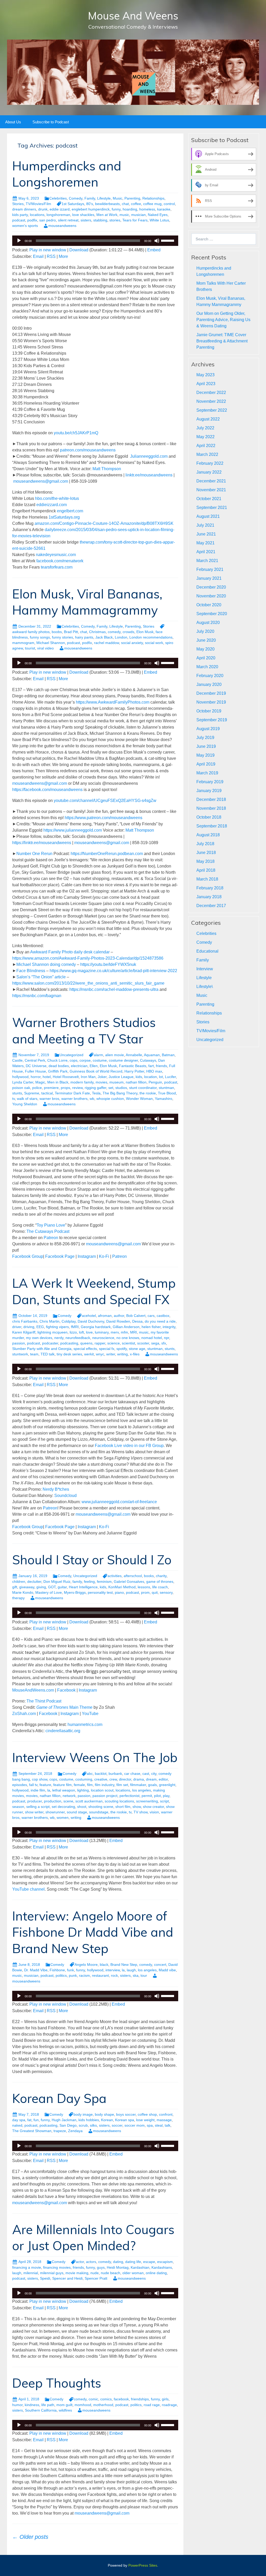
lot (161, 1077)
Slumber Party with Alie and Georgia (42, 1349)
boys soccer (126, 2114)
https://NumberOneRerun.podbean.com (107, 854)
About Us (13, 122)
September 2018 (212, 826)
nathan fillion (136, 1082)
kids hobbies (89, 2120)
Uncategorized (71, 1055)
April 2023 (206, 384)
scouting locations (119, 1801)
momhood (83, 2405)
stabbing (100, 220)
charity (161, 1576)
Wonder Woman (139, 1099)
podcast (19, 220)
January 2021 (209, 578)
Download (79, 250)
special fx (107, 1349)
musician (138, 215)
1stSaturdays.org (64, 517)
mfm (124, 1332)
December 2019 (211, 693)
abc (90, 1774)
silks (93, 2125)
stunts (17, 1093)
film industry (105, 1785)
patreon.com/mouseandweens (87, 450)
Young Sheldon (25, 1104)
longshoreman (58, 215)
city (154, 1774)
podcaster (50, 1343)
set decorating (63, 1807)
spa (150, 2125)
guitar (62, 1587)
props (65, 1088)
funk (71, 1970)
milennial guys (52, 2273)
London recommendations (151, 637)
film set (122, 1785)
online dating (156, 2273)
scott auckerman (89, 1801)
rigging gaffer (95, 1088)
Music (118, 198)
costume (100, 1060)
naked (17, 2125)
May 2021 (205, 543)
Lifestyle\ (205, 987)
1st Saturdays (73, 204)
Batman (168, 1055)
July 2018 (205, 844)
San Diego (68, 2125)
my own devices (39, 1338)
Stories (18, 204)
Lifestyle (104, 198)
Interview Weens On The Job (95, 1757)
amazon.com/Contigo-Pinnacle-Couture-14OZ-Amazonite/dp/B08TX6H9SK (104, 523)
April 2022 (206, 446)
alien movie (115, 1055)
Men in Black (58, 1082)
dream (151, 1779)
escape (149, 2262)
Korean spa (125, 2120)
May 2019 (205, 755)
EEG (40, 1327)
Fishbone (57, 1970)
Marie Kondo (23, 1592)
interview (113, 1970)
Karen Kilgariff (24, 1332)
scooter (143, 1343)
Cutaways (148, 1060)
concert (160, 1965)
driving (29, 1327)
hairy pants (84, 637)
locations (37, 215)
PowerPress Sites (143, 2565)
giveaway (27, 1587)
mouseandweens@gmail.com (41, 481)
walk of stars (27, 1099)
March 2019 (207, 773)
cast (146, 1774)
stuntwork (20, 1354)
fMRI (75, 1327)
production (53, 1801)
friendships (140, 2399)
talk (168, 2125)
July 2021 (205, 525)
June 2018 (206, 853)
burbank (115, 1774)
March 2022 (207, 454)
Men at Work (107, 215)
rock (114, 1975)
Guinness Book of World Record (96, 1071)
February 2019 (210, 782)
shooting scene (101, 1807)
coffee (136, 204)
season (18, 1807)
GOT (52, 1587)
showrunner (55, 1812)
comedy (114, 632)
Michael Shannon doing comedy (46, 964)
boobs (57, 632)
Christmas (97, 632)
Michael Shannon (51, 643)
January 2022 (209, 472)
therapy (18, 1598)
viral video (45, 648)
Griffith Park (58, 1071)
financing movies (57, 2267)
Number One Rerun (34, 854)
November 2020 (211, 596)
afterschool (133, 1576)
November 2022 (211, 401)
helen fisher (151, 1327)
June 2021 (206, 534)
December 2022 (211, 393)
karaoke (164, 209)
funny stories (62, 637)
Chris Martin (49, 1321)
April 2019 (206, 764)
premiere (51, 1088)
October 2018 (209, 817)
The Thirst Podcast (44, 1701)
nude (95, 2273)
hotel (47, 1077)
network (69, 1796)
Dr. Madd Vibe (36, 1970)
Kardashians (162, 2267)
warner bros (49, 1099)
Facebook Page (59, 1256)
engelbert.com (70, 511)
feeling (89, 1582)
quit (155, 1592)
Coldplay (69, 1321)
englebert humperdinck (91, 209)
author (119, 1316)
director (125, 1779)
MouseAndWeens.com (33, 1690)
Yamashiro (164, 1099)
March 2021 (207, 561)
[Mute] (157, 241)
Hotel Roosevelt (66, 1077)
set (111, 1088)
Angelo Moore (86, 1965)
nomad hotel (152, 1338)
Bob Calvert (136, 1316)
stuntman (166, 1088)
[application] (95, 241)
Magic (40, 1082)
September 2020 (212, 614)
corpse (85, 1060)
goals (152, 1785)
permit (147, 1796)
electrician (79, 1066)
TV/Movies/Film (38, 204)
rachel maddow (107, 643)
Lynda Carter (23, 1082)
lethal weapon (64, 1790)
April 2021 (206, 552)
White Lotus (159, 220)
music (124, 215)
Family (90, 198)
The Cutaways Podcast (48, 1231)
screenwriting (147, 1801)
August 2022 (208, 419)
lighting (83, 1790)
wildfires (65, 2410)
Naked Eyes (158, 215)
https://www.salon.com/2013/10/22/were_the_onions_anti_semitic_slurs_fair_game (88, 983)
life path (48, 2405)
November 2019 (211, 702)
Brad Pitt (71, 632)
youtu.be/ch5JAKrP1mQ (76, 433)
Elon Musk (145, 632)
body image (83, 2114)
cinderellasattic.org (63, 1731)
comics (106, 2399)
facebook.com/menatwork (60, 561)
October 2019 (209, 711)
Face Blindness (31, 971)
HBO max (154, 1071)
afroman (105, 1316)
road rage (152, 2405)
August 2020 (208, 623)
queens (86, 1343)
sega (155, 1343)
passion (19, 1343)
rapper (100, 1343)
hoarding (130, 209)
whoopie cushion (110, 1099)
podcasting (69, 1343)
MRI (134, 1332)
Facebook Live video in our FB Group (129, 1446)
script (164, 1801)
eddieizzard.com (52, 505)
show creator (153, 1807)
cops (74, 1060)
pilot (157, 1796)
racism (84, 1975)
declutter (34, 1582)
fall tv (33, 1785)
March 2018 (207, 879)
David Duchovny (91, 1321)
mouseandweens (62, 226)
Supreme (32, 1093)
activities (115, 1576)
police (37, 1088)
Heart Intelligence (83, 1587)
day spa (19, 2120)
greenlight (167, 1785)
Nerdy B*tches (56, 1489)
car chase (132, 1774)
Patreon (51, 1238)
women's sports (25, 226)
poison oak (21, 1088)
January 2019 (209, 791)
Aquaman (152, 1055)
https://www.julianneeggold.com (73, 830)
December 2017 (211, 906)
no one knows (128, 1338)
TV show (141, 1812)
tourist (30, 648)
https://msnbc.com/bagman (37, 996)
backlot (101, 1774)
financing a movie (27, 2267)
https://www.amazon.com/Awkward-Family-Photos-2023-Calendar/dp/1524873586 (88, 958)
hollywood (20, 1077)
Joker (102, 1077)
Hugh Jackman (64, 2120)
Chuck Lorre (57, 1060)
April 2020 (206, 658)
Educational (207, 951)
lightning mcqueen (52, 1332)
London (121, 637)
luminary (102, 1332)
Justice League (121, 1077)
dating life (133, 2262)
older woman (133, 2273)
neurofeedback (78, 1338)
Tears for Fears (135, 220)
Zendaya (75, 2131)
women (63, 1818)
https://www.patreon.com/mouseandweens (103, 818)
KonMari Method (122, 1587)
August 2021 (208, 516)
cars (151, 1316)
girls (165, 2399)
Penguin (155, 1082)
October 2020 (209, 605)
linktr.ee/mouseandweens (149, 475)
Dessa (137, 1321)
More (63, 256)
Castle (17, 1060)
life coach (160, 1587)
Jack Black (104, 637)
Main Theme (64, 1707)
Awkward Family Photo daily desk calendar (70, 952)
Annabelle (134, 1055)
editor (163, 1779)
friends (161, 1066)
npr (167, 1338)
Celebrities (58, 198)
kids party (20, 215)
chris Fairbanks (25, 1321)
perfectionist (129, 1796)
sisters (86, 220)
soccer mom (135, 2125)
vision (154, 1812)
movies (101, 1082)
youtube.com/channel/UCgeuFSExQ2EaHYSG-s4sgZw (105, 801)
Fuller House (35, 1071)
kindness (32, 2405)
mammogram (23, 643)
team (34, 1354)
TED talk (48, 1354)
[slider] (168, 240)
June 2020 (206, 640)
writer (111, 1354)
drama (139, 1779)
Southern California (41, 2410)
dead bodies (59, 1066)
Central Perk (35, 1060)
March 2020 (207, 667)
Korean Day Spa (59, 2098)
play (166, 1796)
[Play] (19, 241)
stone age (137, 1349)
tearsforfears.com (57, 567)
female (79, 1785)
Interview (205, 969)
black (104, 1965)
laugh (131, 1970)
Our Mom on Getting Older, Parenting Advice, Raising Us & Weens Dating (223, 320)
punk (73, 1975)
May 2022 (205, 437)
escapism (165, 2262)
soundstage (99, 1812)
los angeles (142, 1790)
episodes (20, 1785)
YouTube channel (28, 1889)
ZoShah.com (24, 1714)
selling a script (38, 1807)
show (137, 1807)
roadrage (169, 2405)
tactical (47, 1093)
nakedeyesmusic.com (56, 555)
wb (92, 1099)
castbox (163, 1316)
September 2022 (212, 410)
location (151, 1077)
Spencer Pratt (96, 2278)
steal (159, 2125)
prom (145, 1592)
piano (119, 1592)
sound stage (77, 1812)
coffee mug (152, 204)
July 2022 (205, 428)
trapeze (60, 2131)
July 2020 (205, 631)
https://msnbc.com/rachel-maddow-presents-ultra (114, 989)
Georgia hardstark (96, 1327)
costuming (84, 1779)
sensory (166, 1592)
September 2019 (212, 720)
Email (38, 256)
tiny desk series (69, 1354)
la (49, 1790)
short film (123, 1807)
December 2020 (211, 587)
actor (80, 2262)
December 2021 (211, 481)
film (90, 1785)
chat (125, 204)
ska (136, 1975)
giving (41, 1587)
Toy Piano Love (51, 1225)
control (169, 204)
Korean (107, 2120)
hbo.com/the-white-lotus (57, 498)
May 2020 (205, 649)
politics (61, 1975)
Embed (154, 250)
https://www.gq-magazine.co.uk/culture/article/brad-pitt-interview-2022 (113, 971)
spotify (122, 1349)
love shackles (83, 215)
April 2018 (206, 870)
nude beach (111, 2273)
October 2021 (209, 499)
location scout (102, 1790)
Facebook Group (28, 1256)
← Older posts (30, 2537)
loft (81, 1332)
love (89, 1332)
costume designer (123, 1060)
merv (115, 1332)
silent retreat (68, 220)
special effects (85, 1349)
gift (15, 1587)
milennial (31, 2273)
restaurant (100, 1975)
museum (117, 1082)
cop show (40, 1779)
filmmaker (138, 1785)
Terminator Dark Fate (72, 1093)
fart (151, 1066)
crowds (128, 632)
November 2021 (211, 490)
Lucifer (170, 1077)
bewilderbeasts (107, 204)
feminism (104, 1582)
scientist (128, 1343)
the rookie (148, 1093)
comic (93, 2399)
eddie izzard (60, 209)
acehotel (89, 1316)
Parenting (132, 198)
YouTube (90, 1714)
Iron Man (88, 1077)
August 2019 (208, 729)
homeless (147, 209)
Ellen (94, 1066)
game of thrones (160, 1582)
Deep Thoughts (57, 2383)
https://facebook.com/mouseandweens (47, 790)
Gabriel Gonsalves (129, 1582)
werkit (89, 1354)
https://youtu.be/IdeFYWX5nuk (108, 964)
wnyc (100, 1354)
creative (101, 1779)
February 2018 (210, 888)
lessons (144, 1587)
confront (166, 2114)
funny (116, 209)
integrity (169, 1327)
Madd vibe (167, 1970)
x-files (135, 1354)
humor (17, 2405)
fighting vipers (57, 1327)
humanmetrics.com (85, 1724)
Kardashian (140, 2267)
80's (90, 204)
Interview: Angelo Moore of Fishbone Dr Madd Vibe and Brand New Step (93, 1932)
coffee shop (147, 2114)
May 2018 (205, 861)
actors (91, 2262)
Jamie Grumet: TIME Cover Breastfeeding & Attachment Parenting (222, 341)
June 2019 (206, 746)
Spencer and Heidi (67, 2278)
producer (35, 1801)
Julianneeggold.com (149, 456)
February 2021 (210, 569)
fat (29, 2120)
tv (14, 1099)
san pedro (48, 220)
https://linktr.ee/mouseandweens (42, 843)
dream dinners (24, 209)
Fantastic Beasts (133, 1066)
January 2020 (209, 684)
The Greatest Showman (32, 2131)
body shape (104, 2114)
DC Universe (36, 1066)
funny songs (40, 637)
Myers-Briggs (75, 1592)
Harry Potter (134, 1071)
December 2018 (211, 799)
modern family (82, 1082)
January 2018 (209, 897)
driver (17, 1327)
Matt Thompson (107, 469)
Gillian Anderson (126, 1327)
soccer (117, 2125)
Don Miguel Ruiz (57, 1582)
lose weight (145, 2120)
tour (144, 1975)
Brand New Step (124, 1965)
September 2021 (212, 508)
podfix (32, 220)
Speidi (45, 2278)
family (77, 1582)
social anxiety (132, 643)
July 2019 (205, 738)
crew (113, 1779)
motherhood (103, 2405)
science (114, 1343)
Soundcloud (65, 1496)
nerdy (59, 1338)
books (149, 1576)
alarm (98, 1055)
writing (122, 1354)
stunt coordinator (143, 1088)
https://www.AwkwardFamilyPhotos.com (113, 702)
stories (115, 220)
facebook (121, 2399)
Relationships (153, 198)
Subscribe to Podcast (51, 122)
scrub (83, 2125)
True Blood (167, 1093)
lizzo (73, 1332)
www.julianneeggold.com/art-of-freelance (119, 1502)
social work (154, 643)
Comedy (76, 198)
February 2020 (210, 676)
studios (121, 1088)
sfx (164, 1343)
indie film (38, 1790)
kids (139, 1077)
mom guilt (64, 2405)
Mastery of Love (49, 1592)
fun (36, 2120)
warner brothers (74, 1099)
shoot (82, 1807)
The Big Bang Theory (120, 1093)
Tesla (96, 1093)
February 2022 (210, 463)
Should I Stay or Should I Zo (92, 1560)
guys (101, 2267)
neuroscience (103, 1338)
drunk (43, 209)
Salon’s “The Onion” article (41, 977)
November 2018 (211, 808)
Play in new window (48, 250)
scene (68, 1801)
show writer (34, 1812)
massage (164, 2120)
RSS (51, 256)
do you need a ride (160, 1321)
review (77, 1088)
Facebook (66, 1690)
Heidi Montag (118, 2267)
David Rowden (118, 1321)
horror (36, 1077)
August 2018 (208, 835)
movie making (77, 2273)
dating (118, 2262)
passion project (105, 1796)
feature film (62, 1785)
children (19, 1582)
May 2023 (205, 375)
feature (45, 1785)
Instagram (87, 1256)
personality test (100, 1592)
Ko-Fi (104, 1256)
